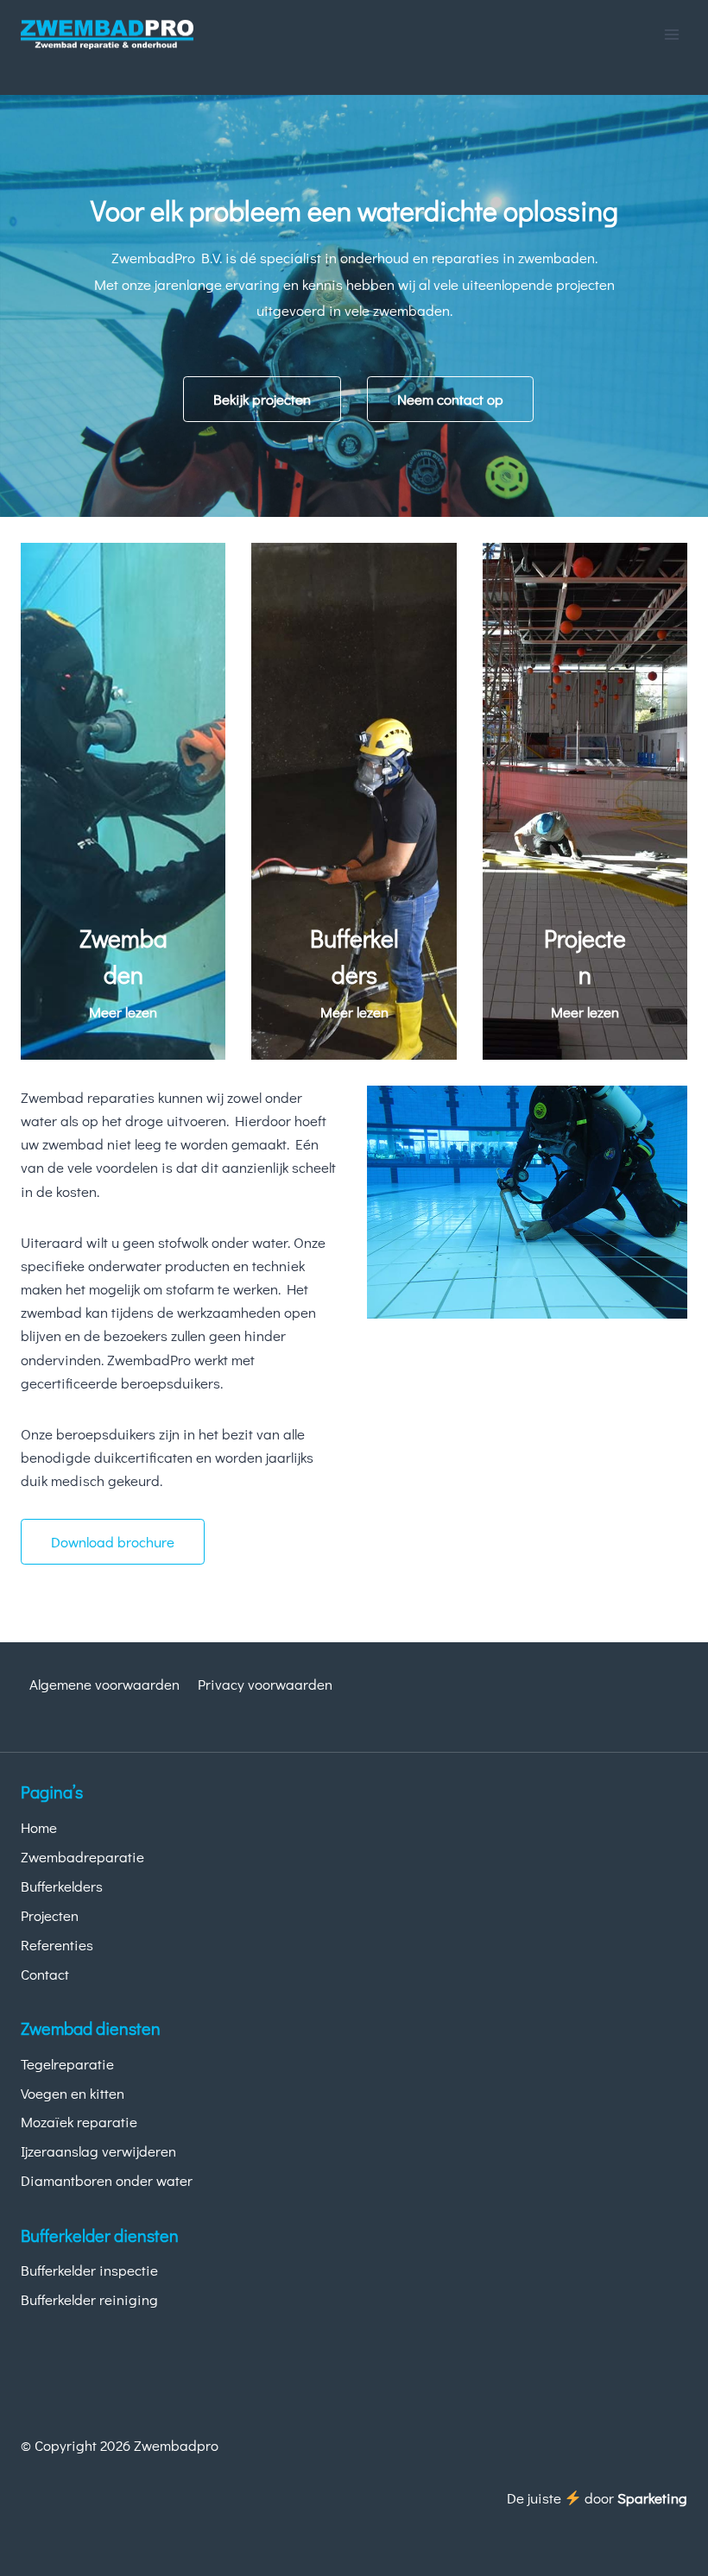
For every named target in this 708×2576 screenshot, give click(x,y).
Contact (45, 1974)
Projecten (50, 1915)
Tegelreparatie (67, 2064)
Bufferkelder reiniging (89, 2299)
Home (39, 1827)
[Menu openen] (671, 34)
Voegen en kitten (73, 2093)
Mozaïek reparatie (79, 2122)
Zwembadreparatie (82, 1857)
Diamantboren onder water (107, 2180)
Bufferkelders (62, 1886)
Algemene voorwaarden (104, 1684)
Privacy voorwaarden (265, 1684)
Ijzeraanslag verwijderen (98, 2151)
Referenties (57, 1945)
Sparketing (652, 2498)
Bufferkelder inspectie (89, 2270)
